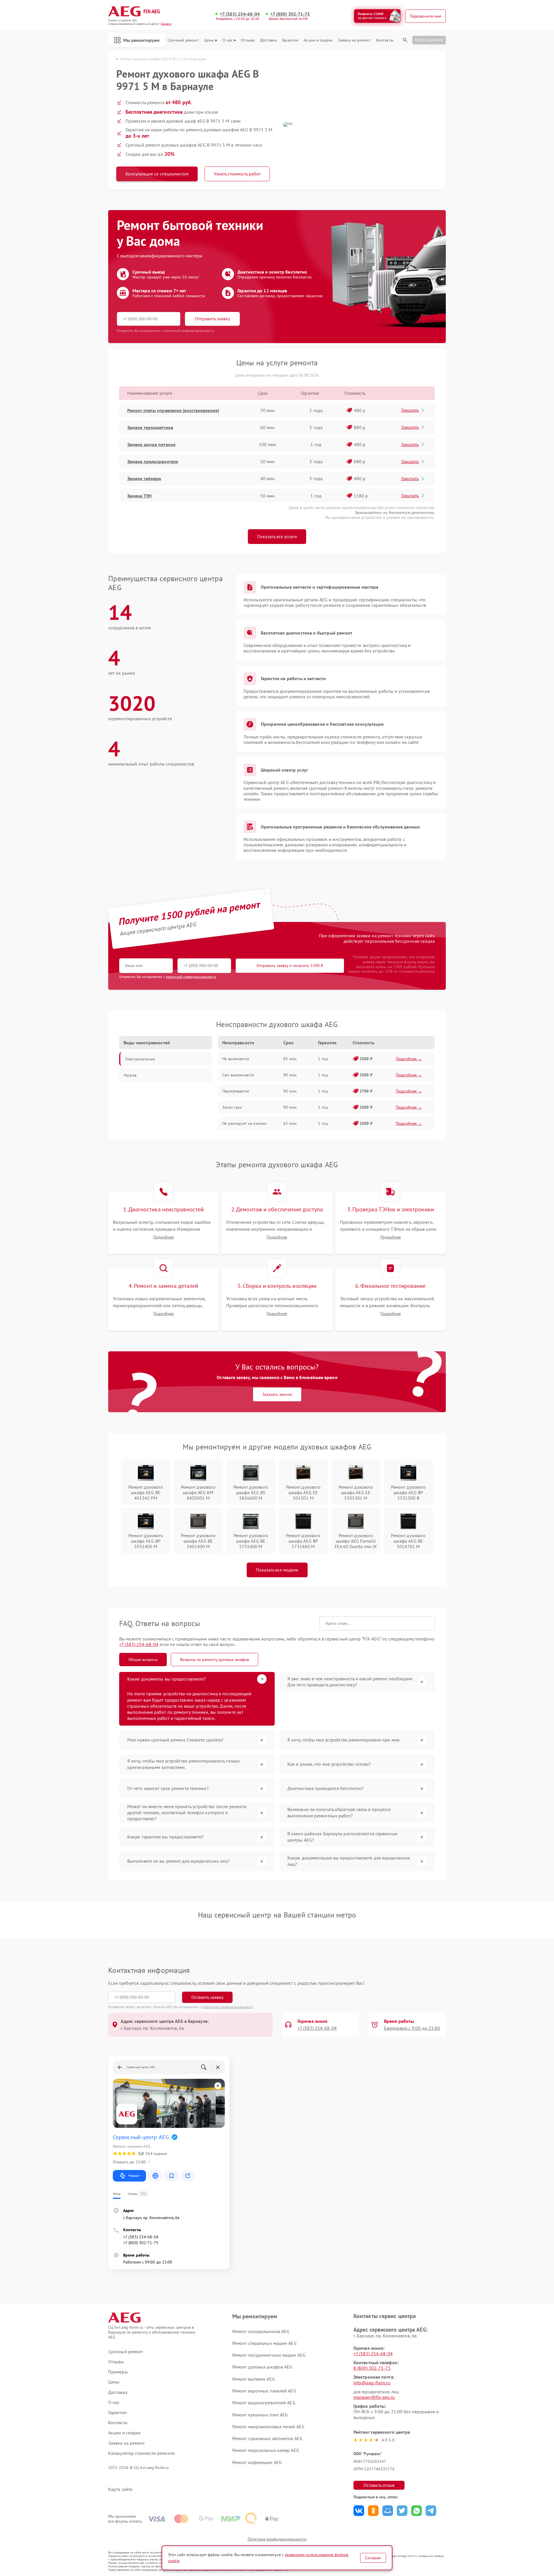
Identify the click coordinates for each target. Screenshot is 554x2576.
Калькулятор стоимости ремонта (141, 2453)
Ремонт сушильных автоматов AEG (267, 2438)
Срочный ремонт (183, 40)
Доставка (268, 40)
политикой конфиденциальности (191, 977)
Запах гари (232, 1107)
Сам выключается (238, 1075)
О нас (228, 40)
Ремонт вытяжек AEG (254, 2379)
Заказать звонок (277, 1394)
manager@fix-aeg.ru (374, 2397)
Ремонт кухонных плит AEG (260, 2415)
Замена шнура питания (151, 444)
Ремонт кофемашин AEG (257, 2462)
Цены (209, 40)
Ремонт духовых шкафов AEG (262, 2367)
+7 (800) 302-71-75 (290, 14)
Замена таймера (144, 478)
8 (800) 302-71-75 (372, 2368)
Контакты (385, 40)
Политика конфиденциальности (277, 2539)
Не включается (236, 1059)
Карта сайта (120, 2489)
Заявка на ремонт (354, 40)
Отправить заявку (212, 319)
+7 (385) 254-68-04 (240, 14)
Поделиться (359, 2511)
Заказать (410, 410)
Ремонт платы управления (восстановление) (173, 410)
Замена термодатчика (150, 427)
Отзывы (248, 40)
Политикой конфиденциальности (228, 2007)
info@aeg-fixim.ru (372, 2383)
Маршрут (134, 2176)
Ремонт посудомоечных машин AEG (269, 2355)
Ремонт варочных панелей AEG (264, 2391)
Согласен (373, 2558)
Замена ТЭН (139, 496)
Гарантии (290, 40)
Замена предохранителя (153, 461)
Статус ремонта (429, 40)
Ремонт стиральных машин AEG (264, 2343)
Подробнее (163, 1237)
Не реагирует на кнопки (244, 1123)
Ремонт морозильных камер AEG (266, 2450)
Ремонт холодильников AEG (261, 2331)
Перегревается (236, 1091)
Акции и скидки (318, 40)
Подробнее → (409, 1059)
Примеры (118, 2372)
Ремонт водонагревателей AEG (264, 2403)
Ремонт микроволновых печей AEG (268, 2427)
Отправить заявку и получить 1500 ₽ (290, 966)
